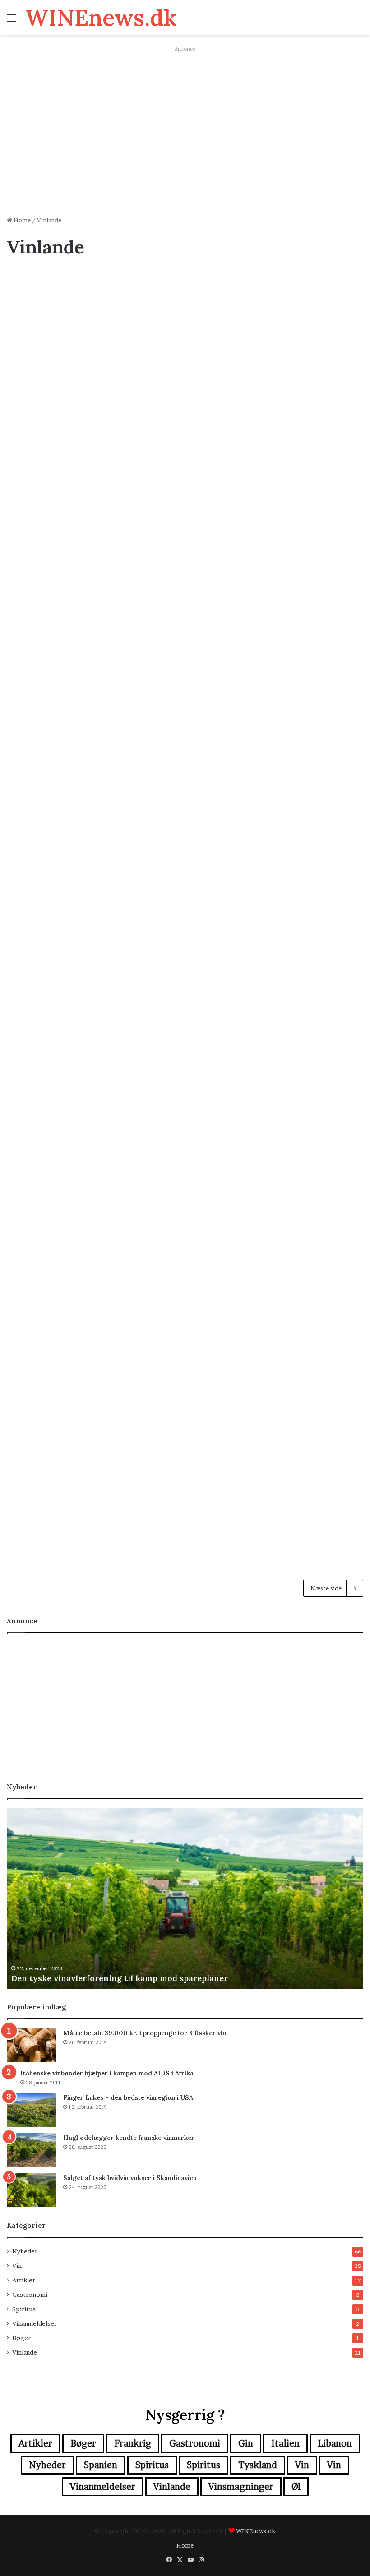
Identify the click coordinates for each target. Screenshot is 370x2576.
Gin (246, 2443)
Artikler (24, 2280)
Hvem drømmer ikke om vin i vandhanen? (180, 963)
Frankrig (133, 2443)
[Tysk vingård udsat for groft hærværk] (64, 803)
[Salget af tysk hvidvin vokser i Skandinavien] (192, 599)
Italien (285, 2443)
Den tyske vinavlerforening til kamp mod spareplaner (120, 1978)
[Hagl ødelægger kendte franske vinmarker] (192, 378)
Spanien (101, 2465)
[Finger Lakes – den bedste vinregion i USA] (32, 2110)
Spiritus (24, 2309)
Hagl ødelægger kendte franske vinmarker (180, 299)
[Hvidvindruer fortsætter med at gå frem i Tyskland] (306, 820)
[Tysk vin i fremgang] (192, 1236)
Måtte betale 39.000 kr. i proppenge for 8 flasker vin (145, 2033)
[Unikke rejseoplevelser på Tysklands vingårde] (64, 395)
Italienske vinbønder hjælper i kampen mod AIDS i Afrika (107, 2073)
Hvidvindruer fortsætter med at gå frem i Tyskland (303, 742)
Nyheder (25, 2251)
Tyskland (258, 2465)
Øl (296, 2487)
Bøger (21, 2338)
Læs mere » (35, 489)
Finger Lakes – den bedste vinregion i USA (128, 2097)
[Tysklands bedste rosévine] (178, 803)
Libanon (335, 2443)
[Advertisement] (185, 141)
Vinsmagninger (241, 2487)
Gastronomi (30, 2295)
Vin (17, 2266)
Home (21, 220)
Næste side (326, 1588)
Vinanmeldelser (35, 2323)
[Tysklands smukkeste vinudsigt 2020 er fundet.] (64, 1059)
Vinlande (25, 2352)
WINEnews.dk (256, 2531)
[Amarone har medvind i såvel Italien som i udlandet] (64, 1465)
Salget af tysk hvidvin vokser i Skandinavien (183, 520)
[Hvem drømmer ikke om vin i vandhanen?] (192, 1042)
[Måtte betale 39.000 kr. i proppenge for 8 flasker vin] (32, 2045)
